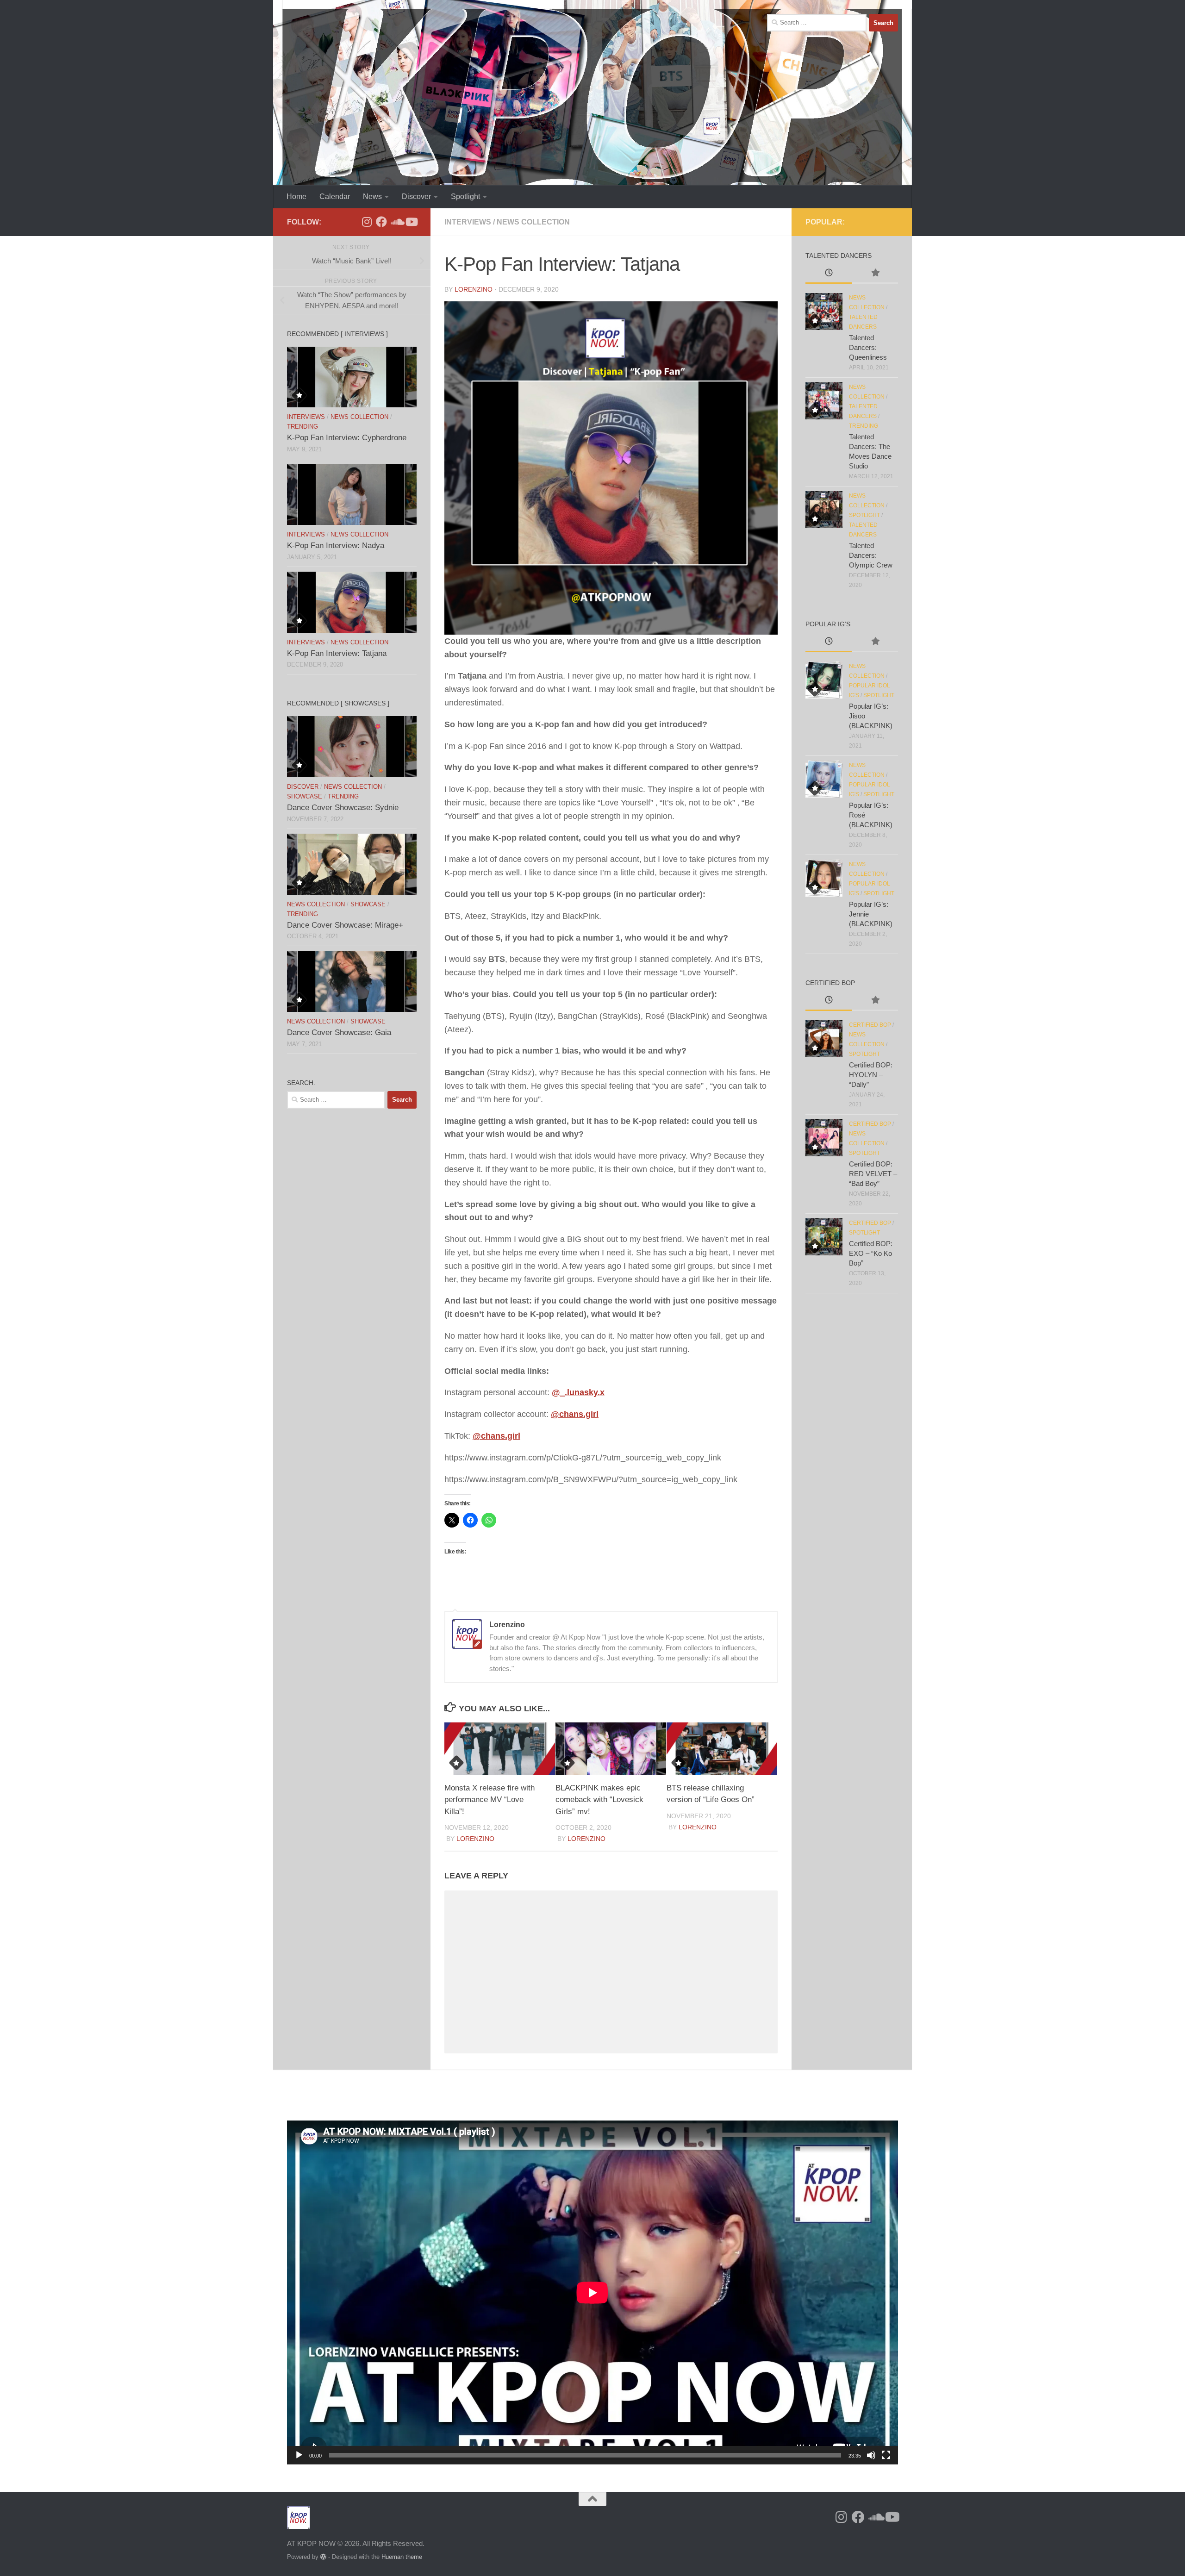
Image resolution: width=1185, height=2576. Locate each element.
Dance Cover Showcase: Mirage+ (345, 925)
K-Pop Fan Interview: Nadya (336, 546)
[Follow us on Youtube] (411, 222)
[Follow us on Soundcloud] (396, 222)
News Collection (533, 222)
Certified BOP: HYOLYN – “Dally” (871, 1075)
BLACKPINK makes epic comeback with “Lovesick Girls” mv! (599, 1800)
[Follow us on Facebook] (381, 222)
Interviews (468, 222)
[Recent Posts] (829, 274)
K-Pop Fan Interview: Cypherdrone (347, 438)
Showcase (305, 796)
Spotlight (465, 196)
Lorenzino (474, 289)
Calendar (335, 196)
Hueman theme (402, 2557)
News (372, 196)
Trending (302, 427)
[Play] (299, 2455)
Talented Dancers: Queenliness (868, 347)
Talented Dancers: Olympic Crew (871, 555)
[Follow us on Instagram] (367, 222)
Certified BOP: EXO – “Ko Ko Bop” (871, 1253)
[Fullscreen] (886, 2455)
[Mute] (871, 2455)
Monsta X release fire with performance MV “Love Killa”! (490, 1800)
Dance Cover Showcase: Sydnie (343, 808)
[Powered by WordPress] (323, 2557)
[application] (592, 2292)
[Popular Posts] (875, 274)
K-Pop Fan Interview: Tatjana (337, 653)
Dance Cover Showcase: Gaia (339, 1032)
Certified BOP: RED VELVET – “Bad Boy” (873, 1174)
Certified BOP (870, 1025)
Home (296, 196)
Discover (416, 196)
